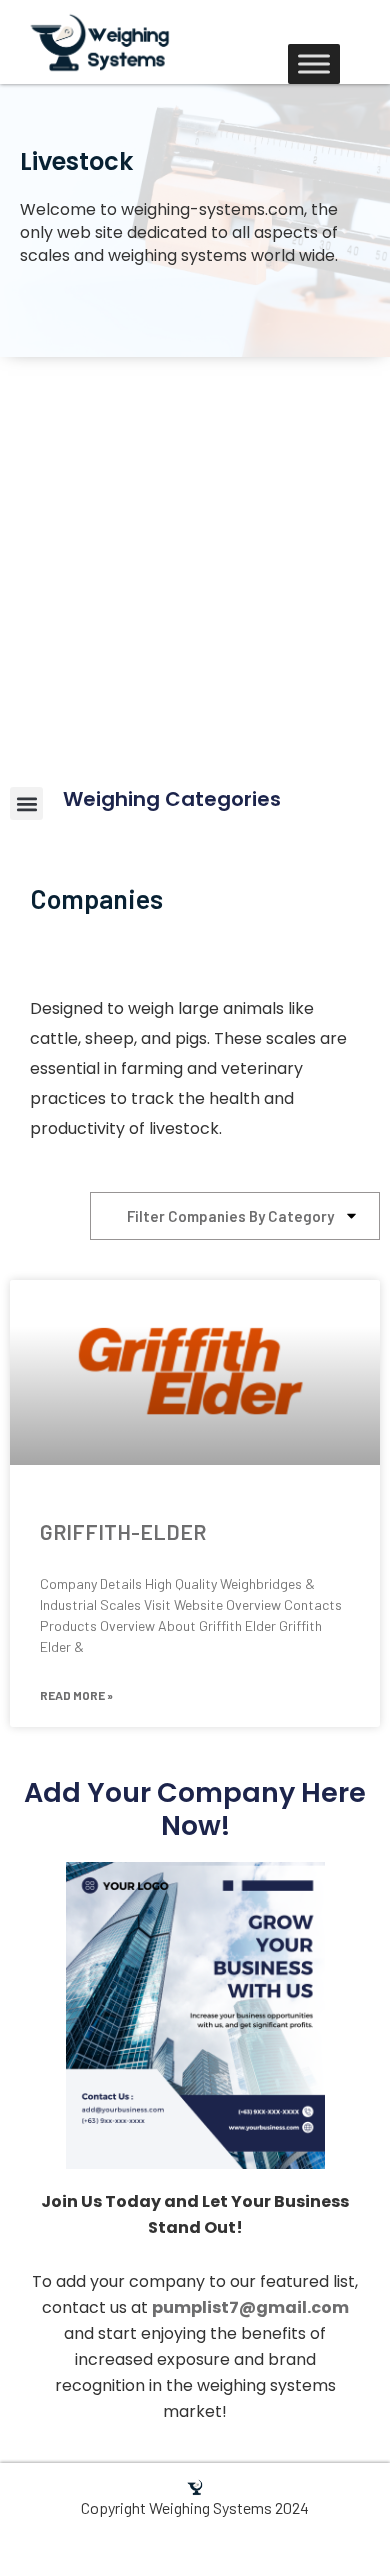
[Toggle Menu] (314, 63)
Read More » (76, 1695)
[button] (26, 803)
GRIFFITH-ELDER (123, 1531)
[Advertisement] (195, 562)
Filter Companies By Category (230, 1216)
